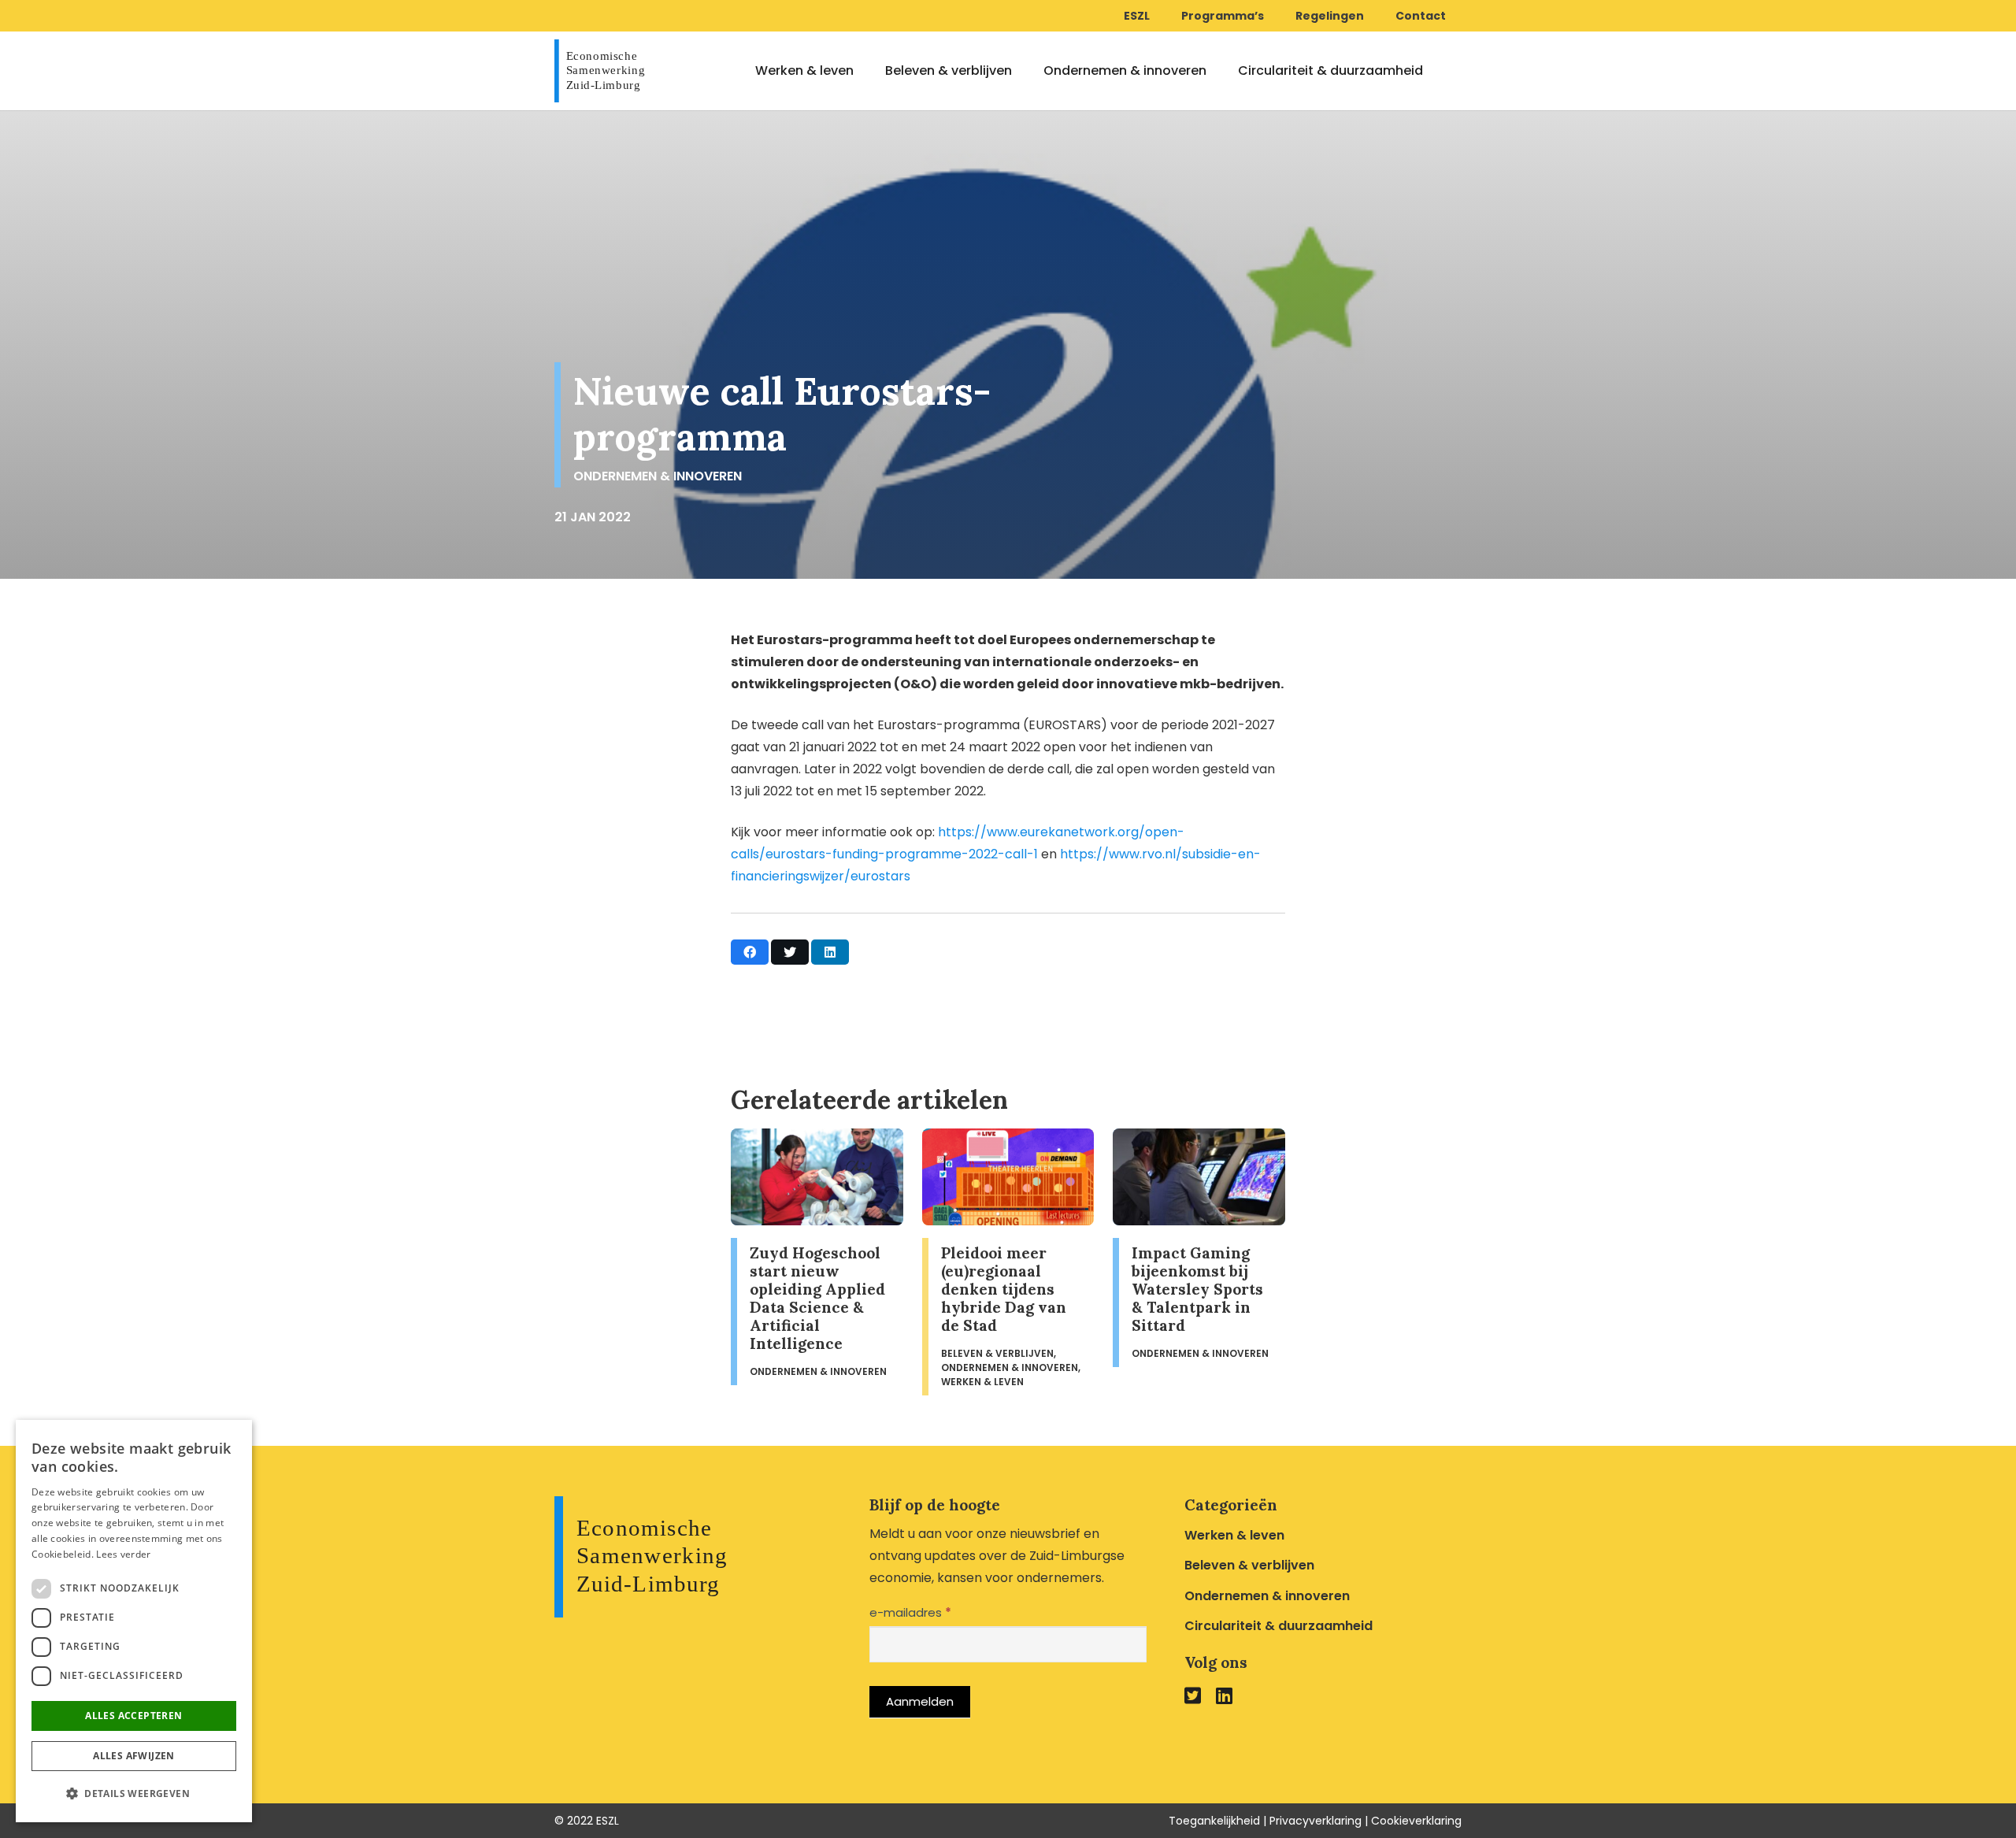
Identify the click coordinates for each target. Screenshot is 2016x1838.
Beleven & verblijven (1249, 1565)
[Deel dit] (750, 952)
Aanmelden (920, 1701)
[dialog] (134, 1621)
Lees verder (123, 1554)
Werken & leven (1234, 1535)
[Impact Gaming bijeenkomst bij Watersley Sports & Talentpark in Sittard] (1199, 1262)
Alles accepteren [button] (133, 1716)
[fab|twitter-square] (1193, 1695)
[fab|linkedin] (1224, 1695)
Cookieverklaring (1416, 1821)
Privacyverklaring (1316, 1821)
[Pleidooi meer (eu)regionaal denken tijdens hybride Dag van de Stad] (1008, 1262)
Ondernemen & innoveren (658, 476)
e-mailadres (910, 1612)
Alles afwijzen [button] (134, 1756)
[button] (134, 1794)
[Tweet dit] (790, 952)
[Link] (604, 71)
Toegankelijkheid (1214, 1821)
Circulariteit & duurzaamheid (1279, 1626)
